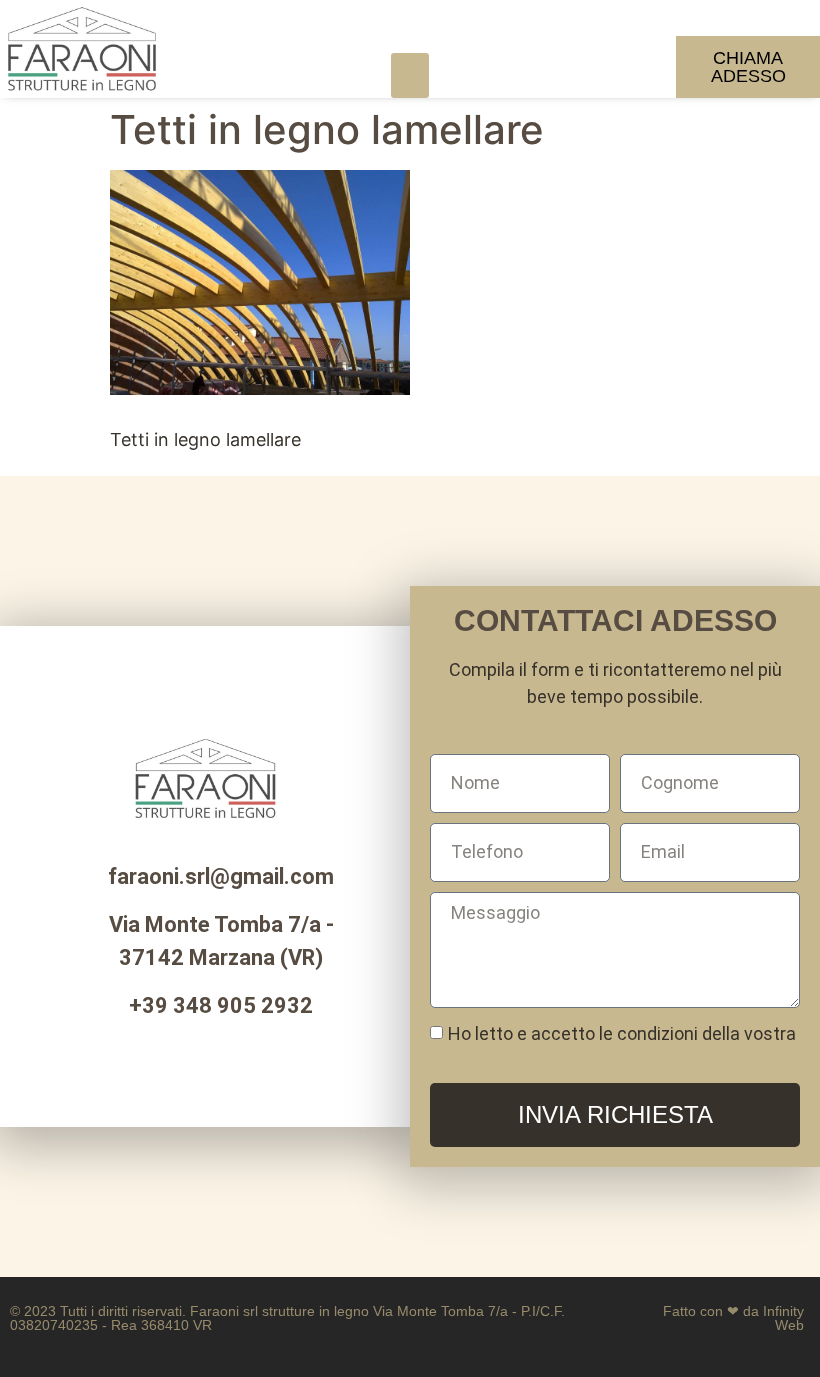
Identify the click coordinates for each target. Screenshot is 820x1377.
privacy (459, 1060)
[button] (410, 75)
